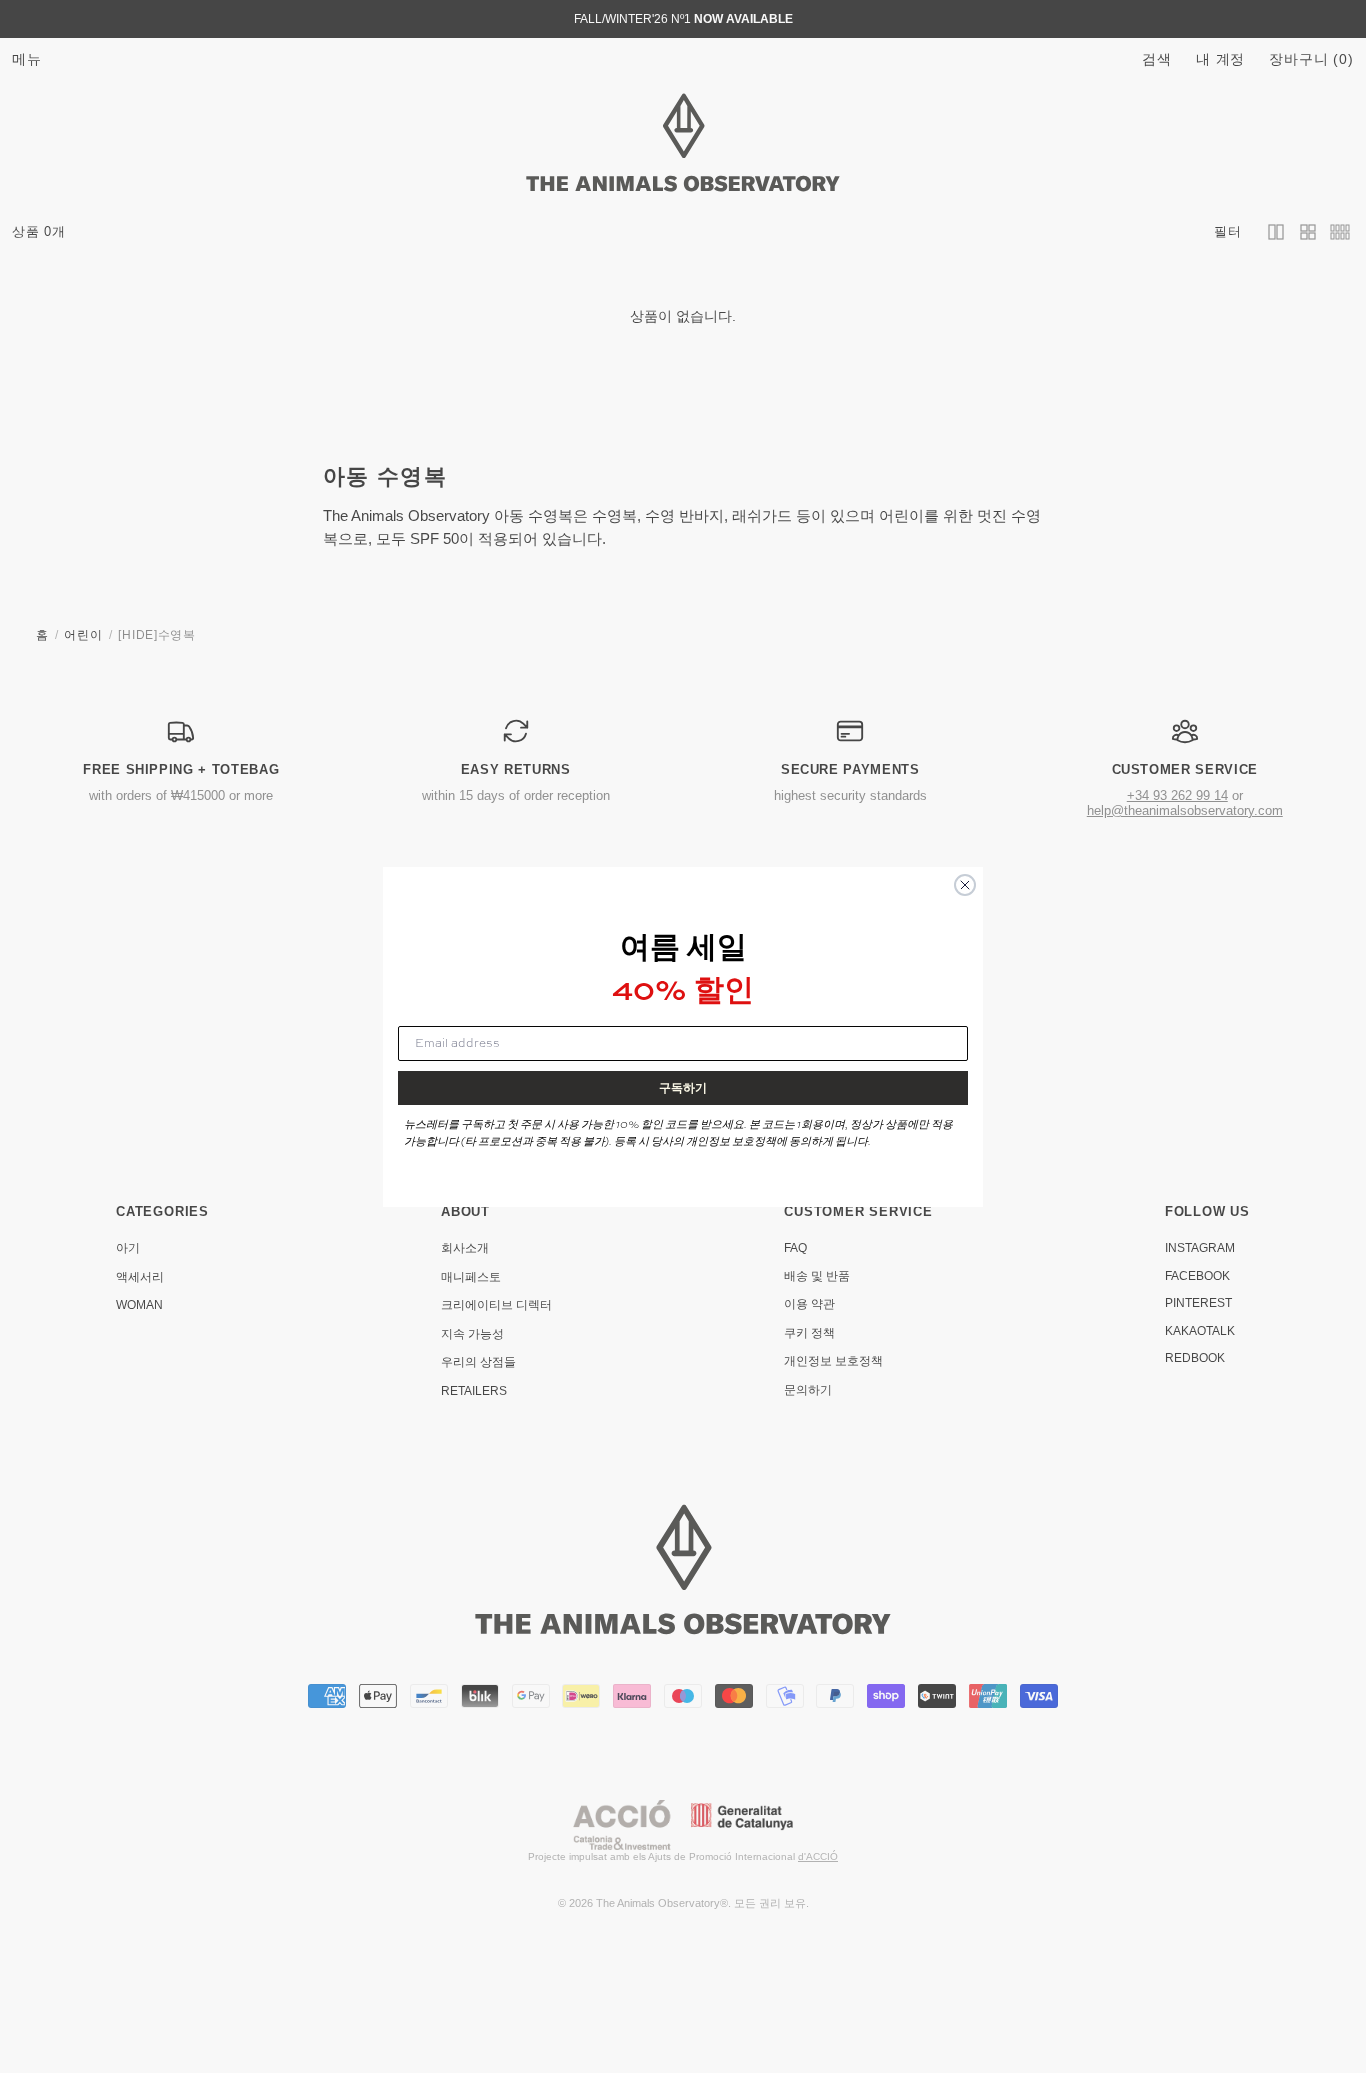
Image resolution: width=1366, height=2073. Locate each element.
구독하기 (683, 1087)
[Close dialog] (965, 885)
